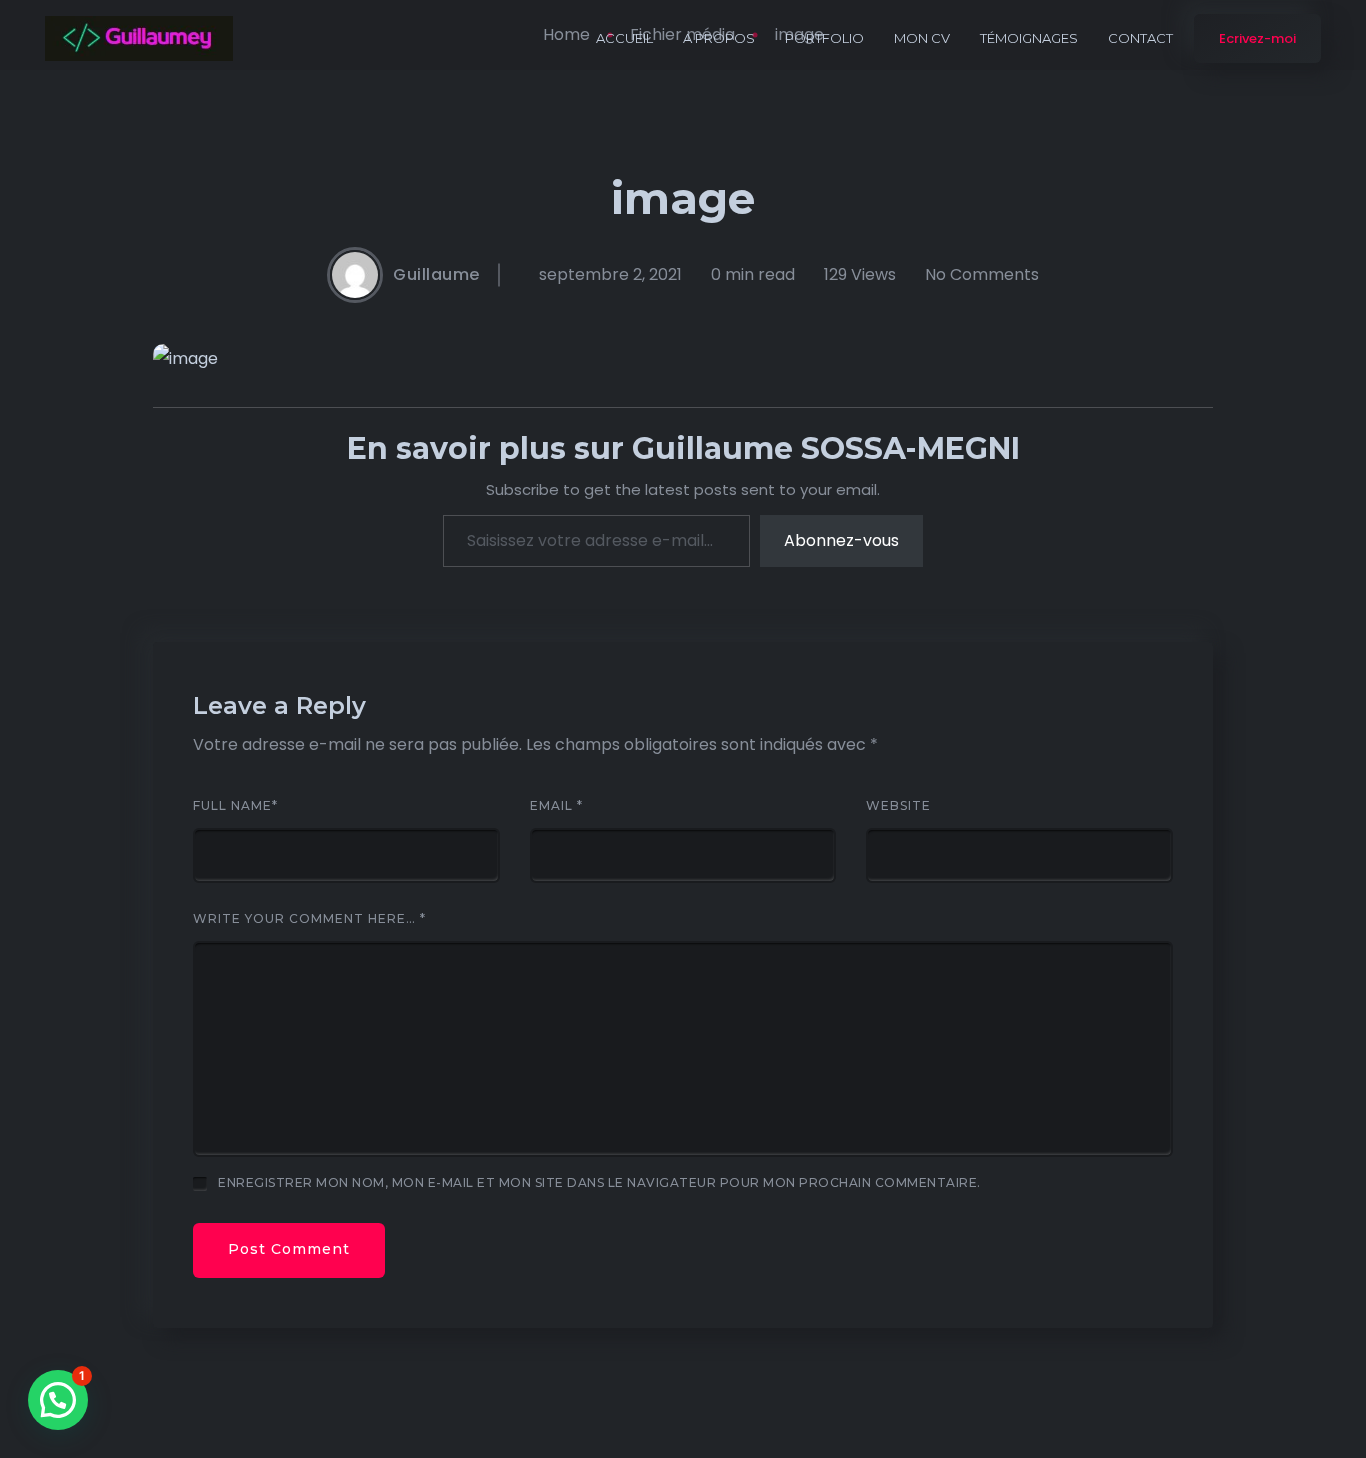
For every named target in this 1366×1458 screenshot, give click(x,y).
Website (898, 806)
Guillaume (436, 275)
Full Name (235, 806)
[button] (58, 1400)
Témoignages (1029, 38)
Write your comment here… (309, 919)
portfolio (824, 38)
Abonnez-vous (841, 540)
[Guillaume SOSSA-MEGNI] (139, 38)
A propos (719, 38)
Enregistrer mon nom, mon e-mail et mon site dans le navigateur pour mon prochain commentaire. (599, 1182)
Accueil (624, 38)
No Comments (982, 275)
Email (556, 806)
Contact (1140, 38)
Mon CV (922, 38)
